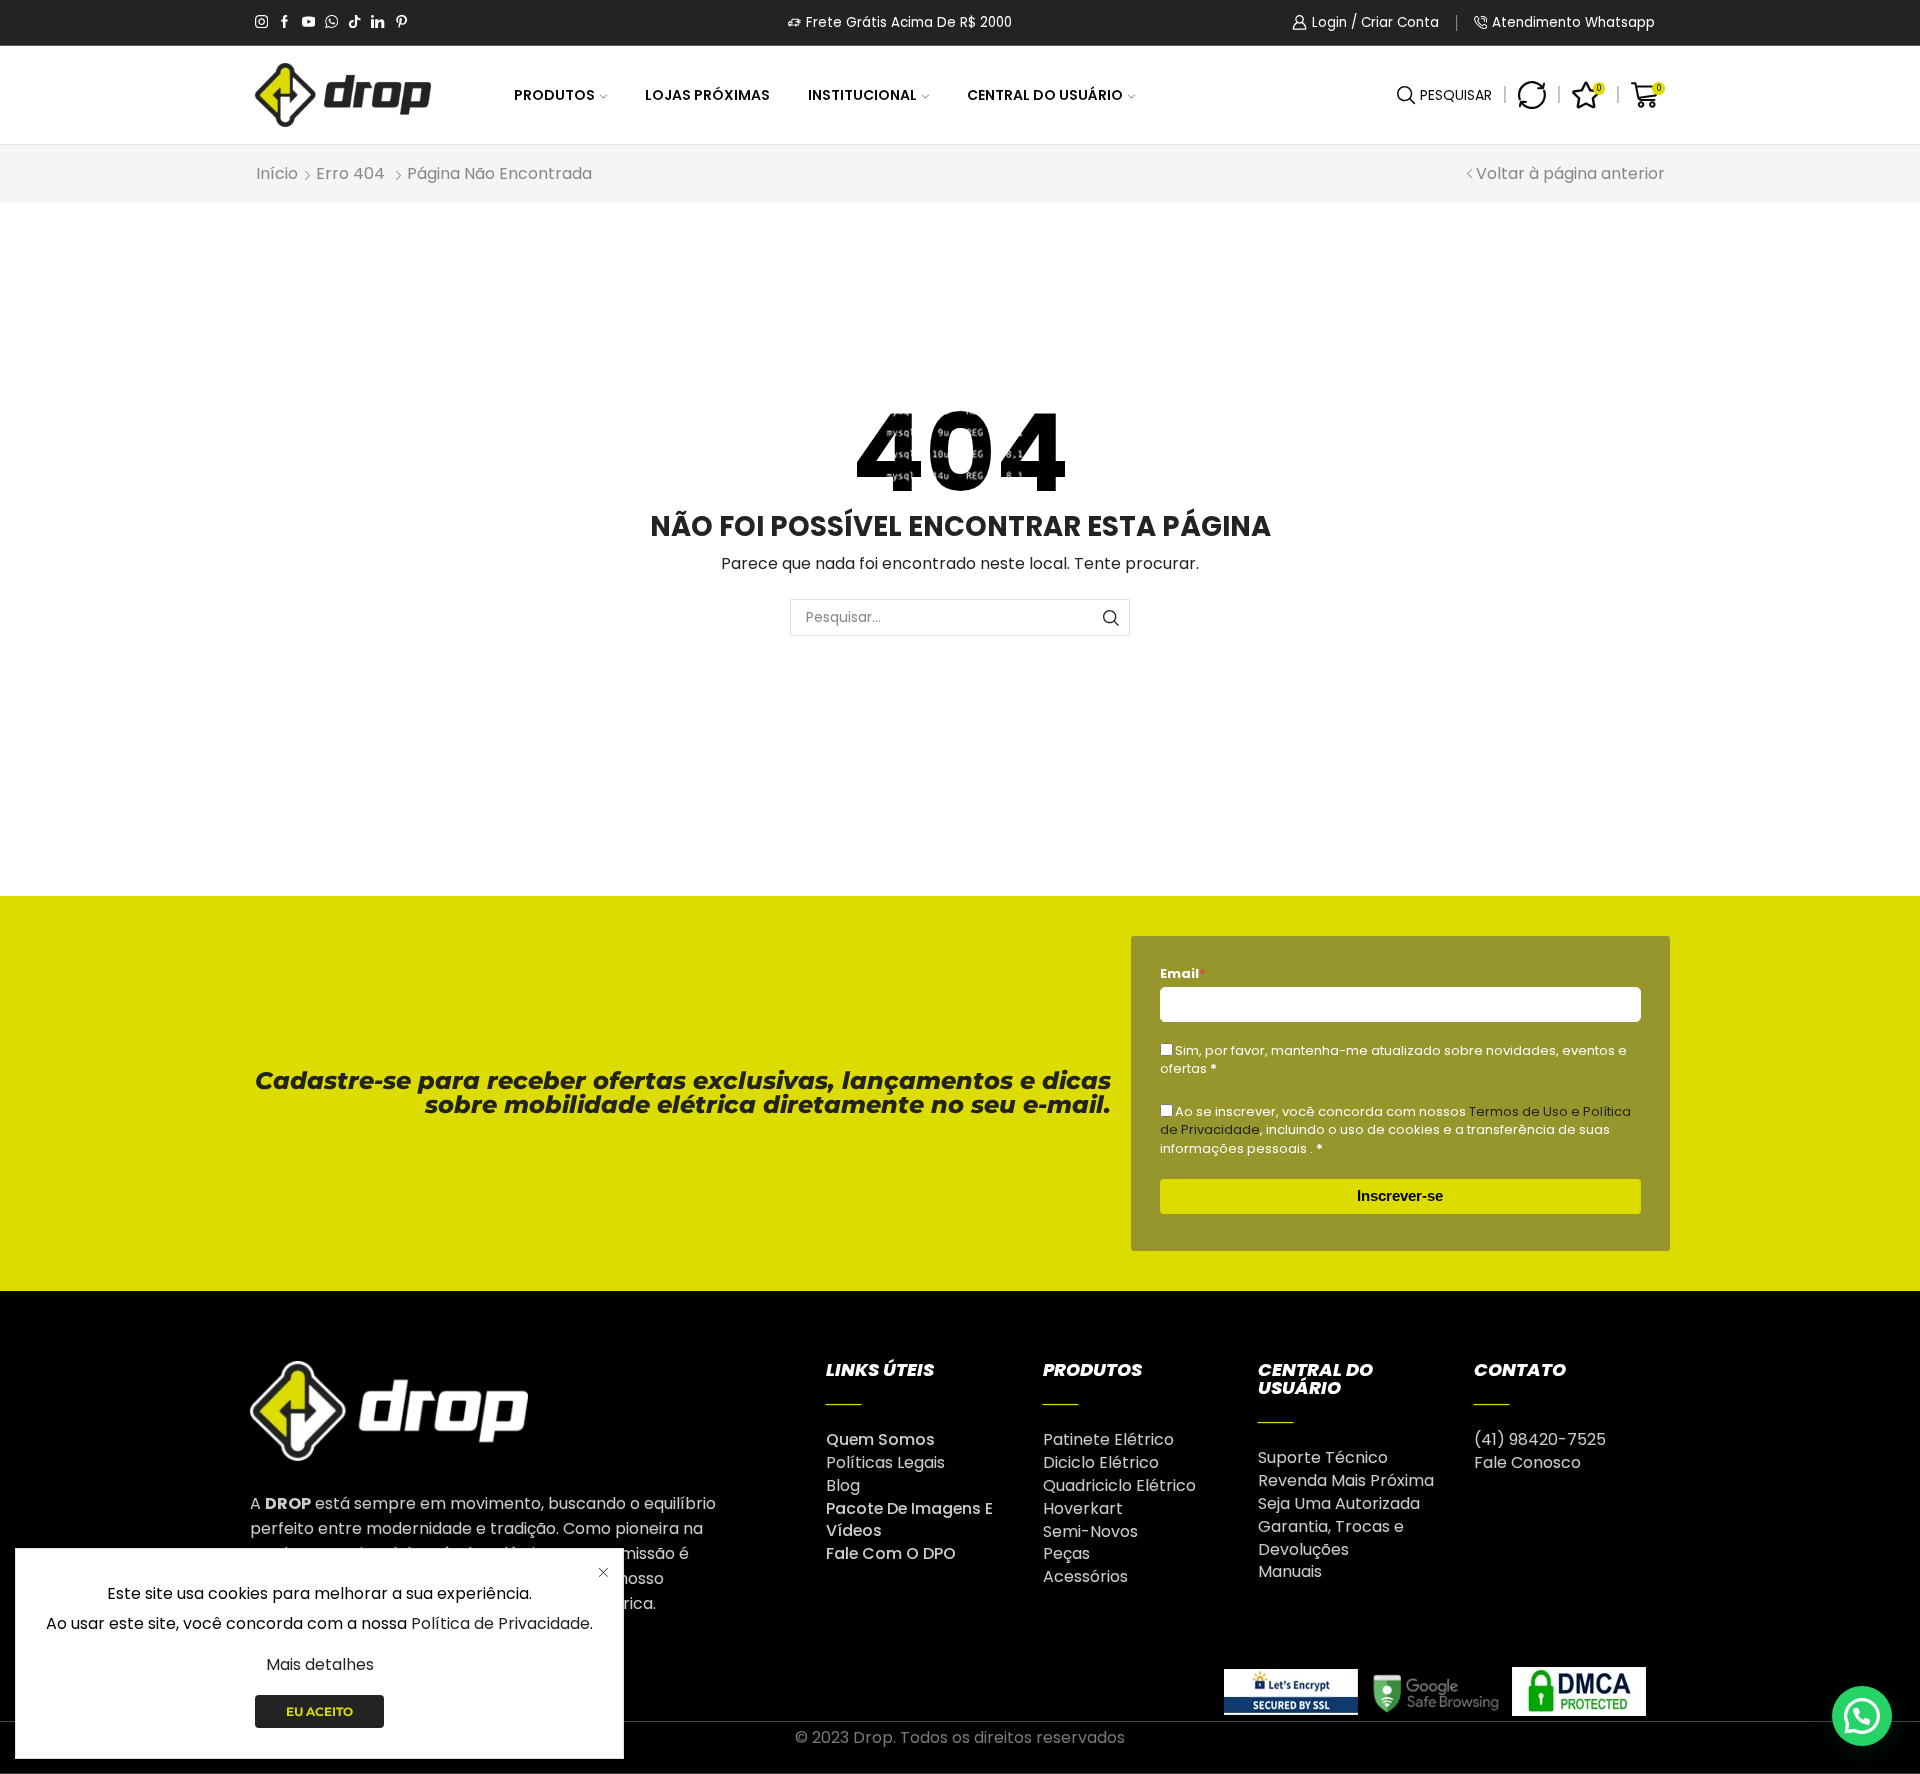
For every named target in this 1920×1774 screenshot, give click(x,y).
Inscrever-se (1400, 1195)
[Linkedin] (377, 23)
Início (277, 173)
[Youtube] (308, 23)
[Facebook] (284, 23)
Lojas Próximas (707, 95)
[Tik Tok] (354, 23)
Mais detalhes (320, 1664)
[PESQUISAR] (1111, 617)
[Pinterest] (401, 23)
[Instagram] (261, 23)
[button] (1862, 1716)
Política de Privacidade (500, 1623)
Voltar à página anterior (1570, 173)
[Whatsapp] (331, 23)
